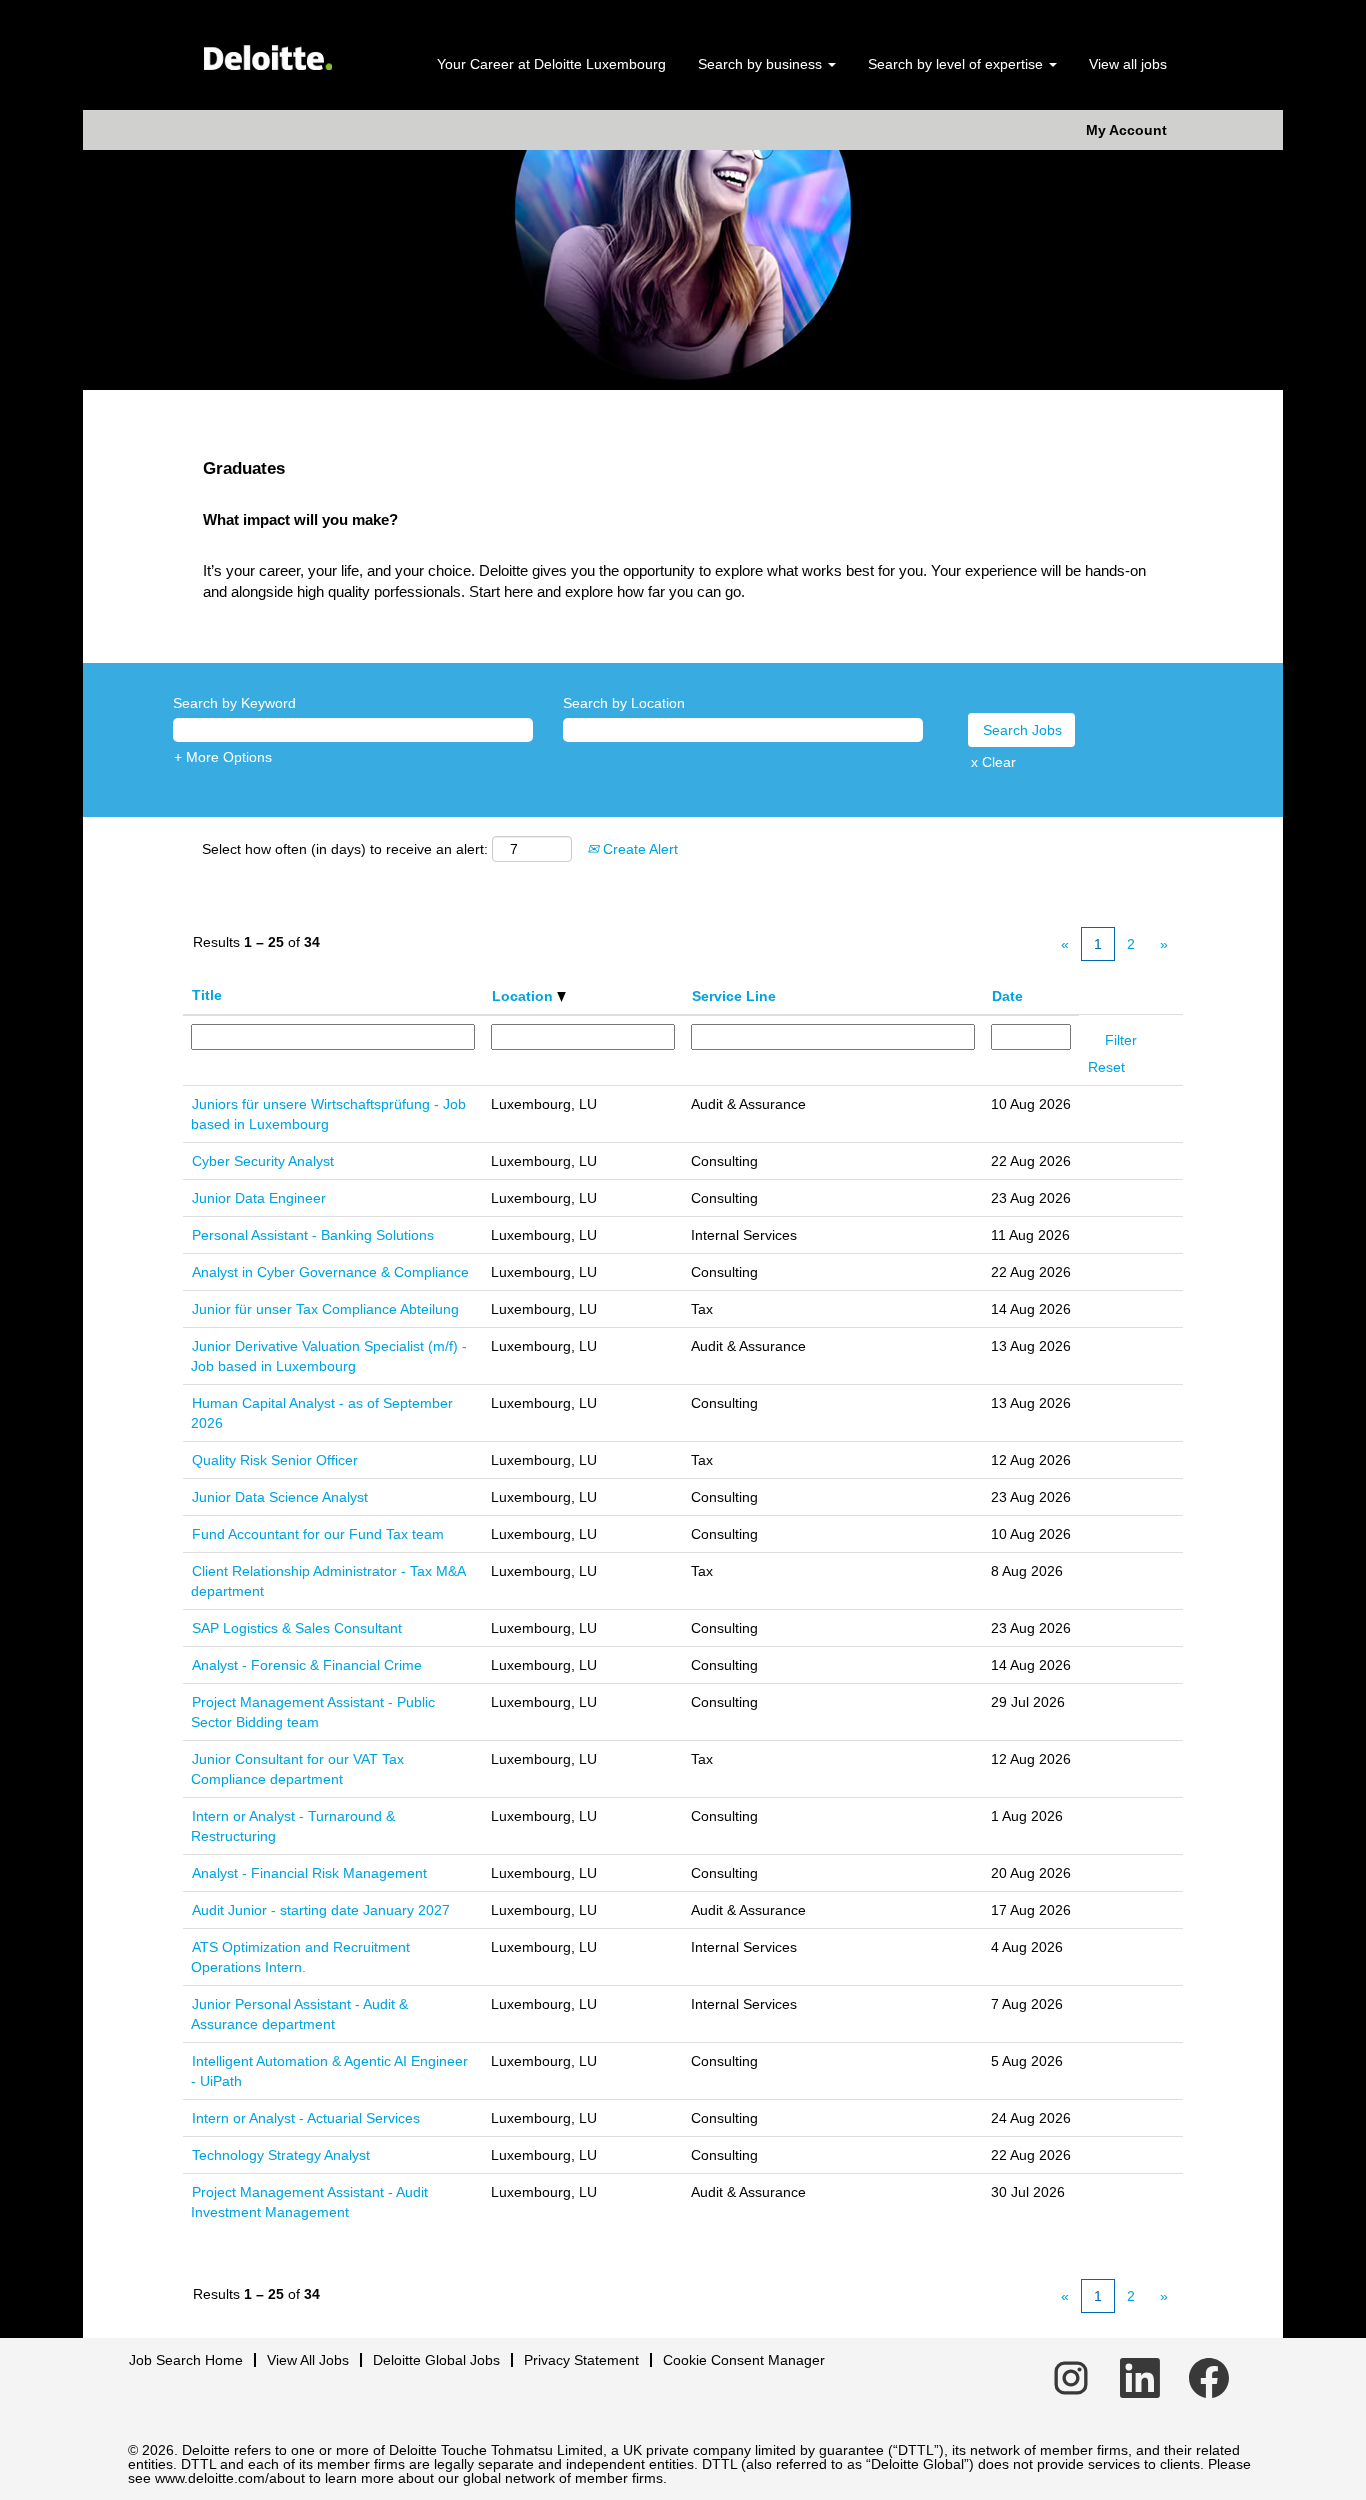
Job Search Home (186, 2360)
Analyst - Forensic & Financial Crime (307, 1665)
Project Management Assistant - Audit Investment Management (309, 2202)
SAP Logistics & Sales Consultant (297, 1628)
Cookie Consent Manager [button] (744, 2360)
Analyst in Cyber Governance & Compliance (330, 1272)
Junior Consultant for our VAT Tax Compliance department (297, 1769)
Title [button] (207, 995)
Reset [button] (1106, 1067)
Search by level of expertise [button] (957, 64)
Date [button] (1007, 996)
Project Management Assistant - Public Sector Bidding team (313, 1712)
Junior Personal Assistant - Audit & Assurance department (299, 2014)
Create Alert (638, 849)
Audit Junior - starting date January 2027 (321, 1910)
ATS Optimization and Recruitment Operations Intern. (300, 1957)
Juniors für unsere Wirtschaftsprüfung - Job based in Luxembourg (328, 1114)
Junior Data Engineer (259, 1198)
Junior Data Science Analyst (280, 1497)
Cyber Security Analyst (263, 1161)
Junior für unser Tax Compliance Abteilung (325, 1309)
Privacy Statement (581, 2360)
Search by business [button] (762, 64)
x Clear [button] (993, 762)
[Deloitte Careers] (267, 51)
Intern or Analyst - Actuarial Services (306, 2118)
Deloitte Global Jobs (436, 2360)
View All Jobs (308, 2360)
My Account (1126, 130)
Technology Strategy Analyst (281, 2155)
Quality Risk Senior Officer (275, 1460)
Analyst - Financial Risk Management (309, 1873)
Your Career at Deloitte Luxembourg (551, 64)
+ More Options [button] (223, 757)
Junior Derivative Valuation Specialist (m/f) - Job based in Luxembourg (329, 1356)
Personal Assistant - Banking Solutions (313, 1235)
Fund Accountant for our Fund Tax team (318, 1534)
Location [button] (524, 996)
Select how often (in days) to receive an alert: (345, 849)
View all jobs (1128, 64)
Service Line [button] (734, 996)
